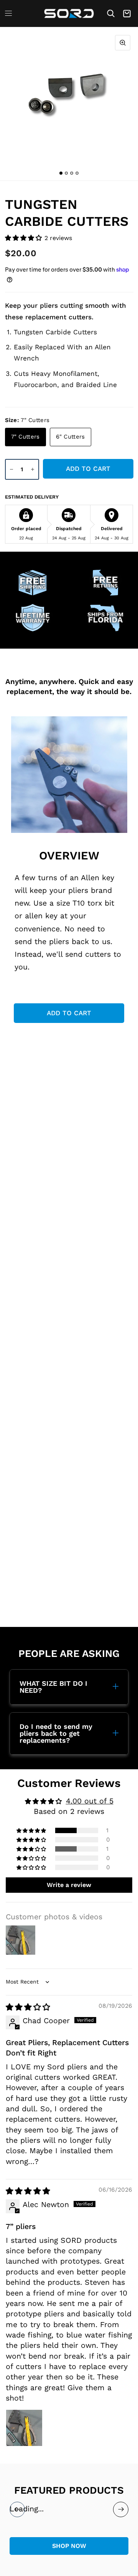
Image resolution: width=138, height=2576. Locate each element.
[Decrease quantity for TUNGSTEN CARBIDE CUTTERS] (11, 469)
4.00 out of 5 (90, 1801)
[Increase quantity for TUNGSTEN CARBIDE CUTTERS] (33, 469)
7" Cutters (25, 437)
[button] (25, 238)
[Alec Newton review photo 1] (24, 2428)
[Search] (111, 13)
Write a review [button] (69, 1885)
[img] (28, 2007)
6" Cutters (71, 437)
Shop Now (69, 2546)
